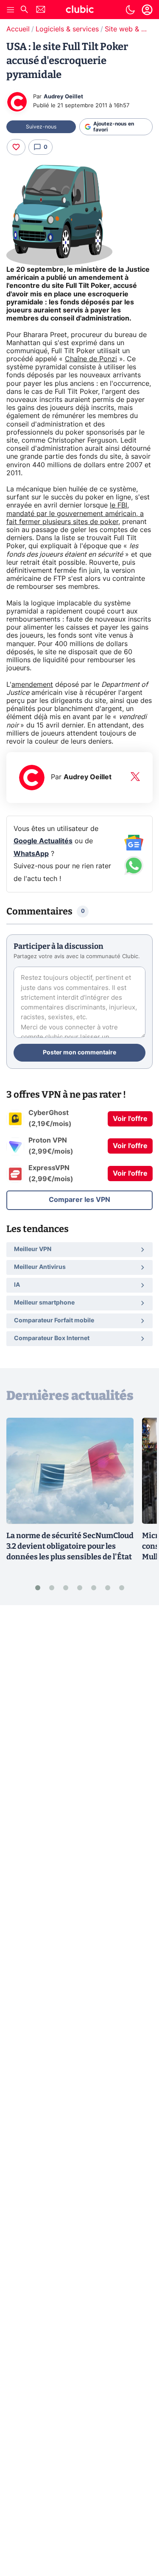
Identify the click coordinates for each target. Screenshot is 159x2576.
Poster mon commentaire (79, 1053)
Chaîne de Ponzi (91, 359)
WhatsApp (31, 854)
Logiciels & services (67, 29)
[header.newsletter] (41, 10)
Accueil (18, 29)
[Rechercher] (24, 10)
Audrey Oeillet (63, 97)
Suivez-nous (41, 127)
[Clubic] (80, 11)
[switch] (130, 10)
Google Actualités (43, 841)
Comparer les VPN (79, 1200)
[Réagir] (16, 147)
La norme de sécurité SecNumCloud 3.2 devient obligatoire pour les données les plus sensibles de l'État (70, 1546)
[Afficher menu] (11, 10)
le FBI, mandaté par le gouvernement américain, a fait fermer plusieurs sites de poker (75, 513)
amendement (32, 685)
